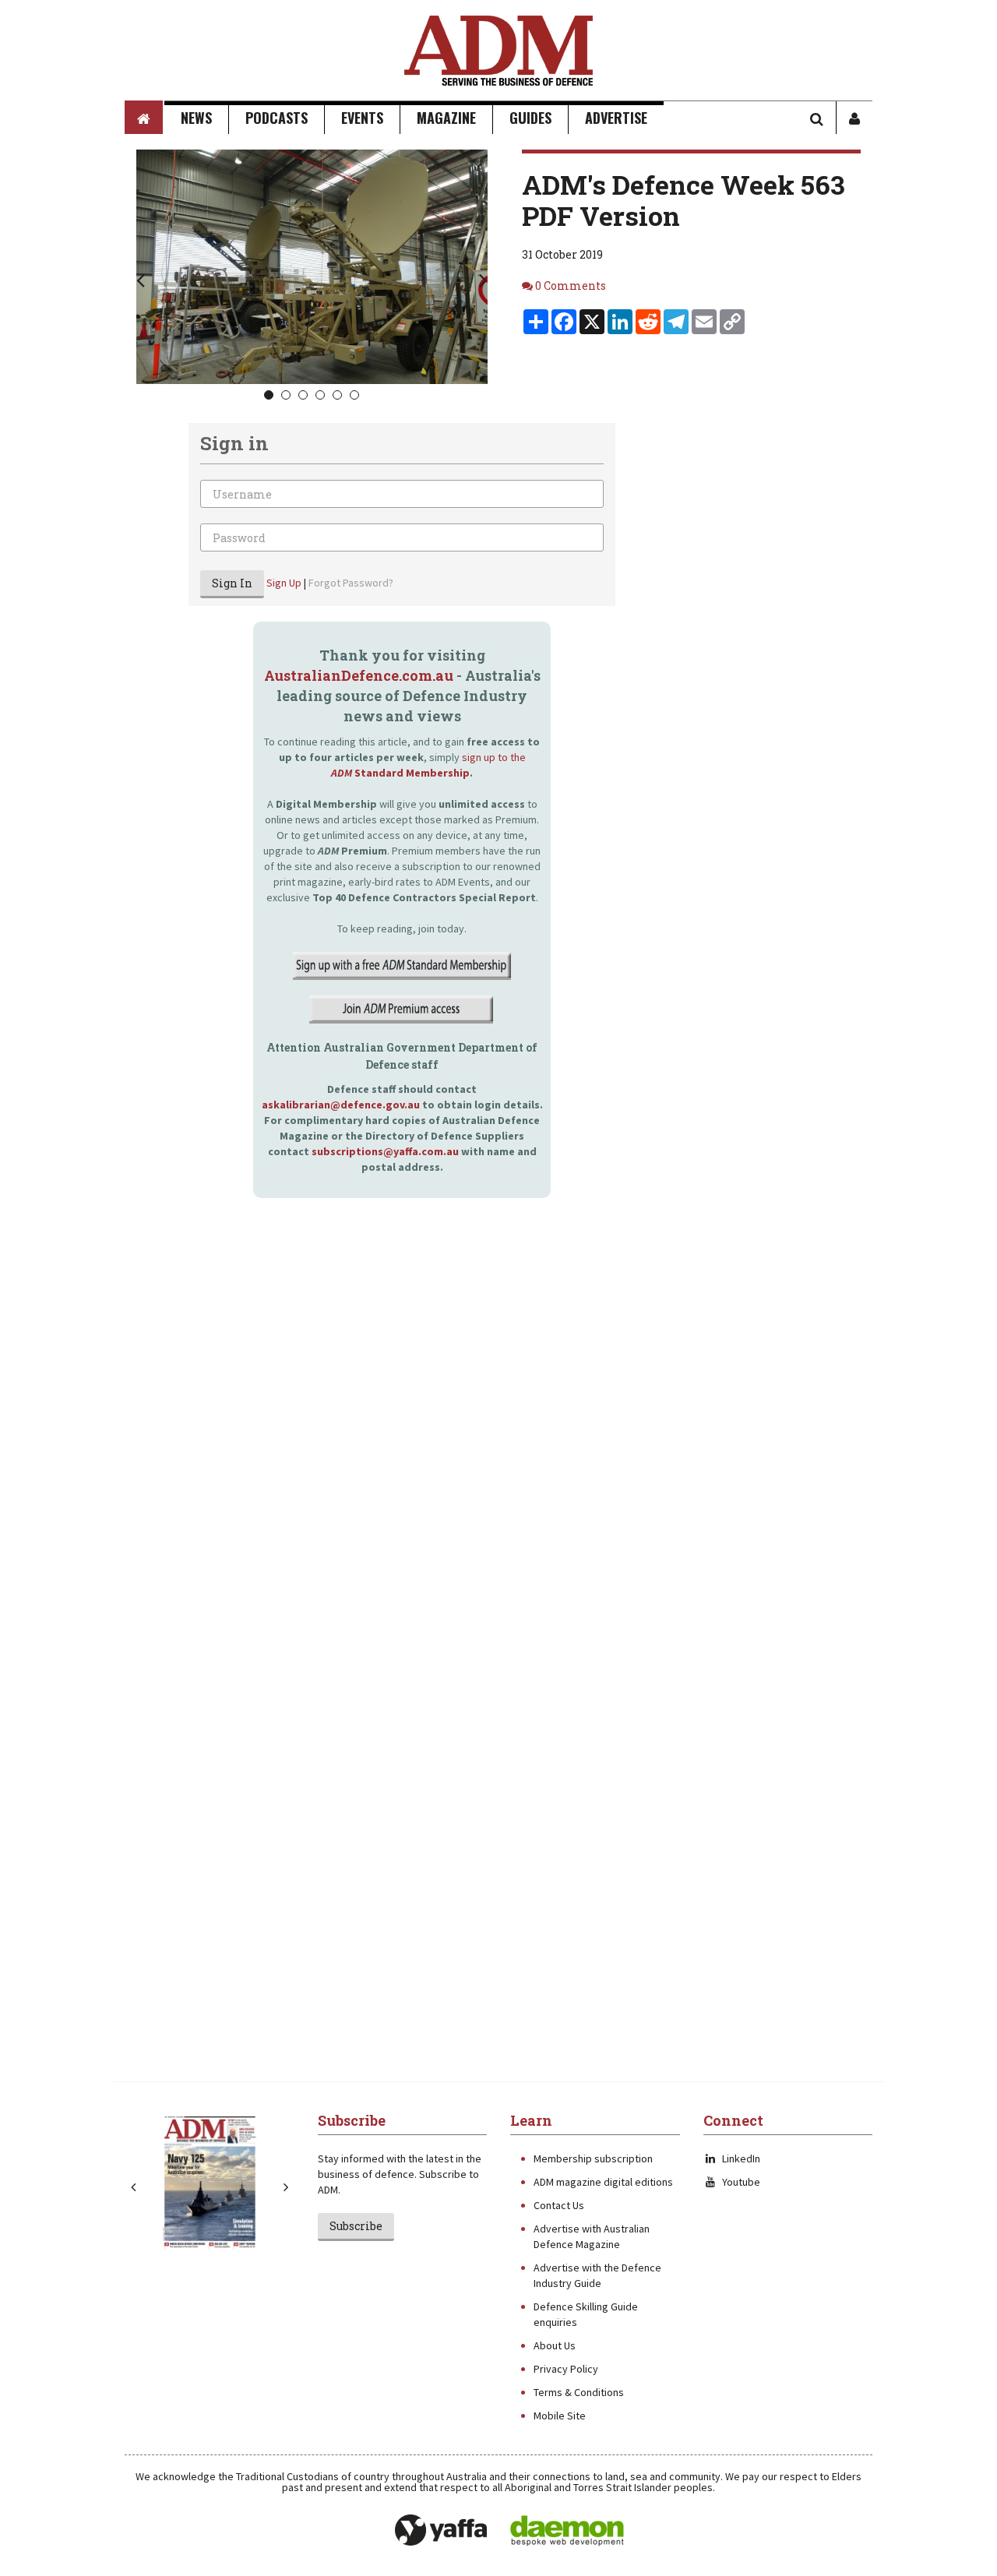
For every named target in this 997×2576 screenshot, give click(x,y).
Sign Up (284, 583)
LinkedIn (741, 2158)
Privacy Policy (566, 2369)
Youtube (741, 2182)
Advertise (616, 118)
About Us (555, 2345)
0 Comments (571, 285)
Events (362, 118)
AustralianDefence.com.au (359, 675)
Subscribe (356, 2226)
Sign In (232, 583)
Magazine (446, 118)
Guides (530, 118)
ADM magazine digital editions (603, 2182)
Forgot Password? (351, 583)
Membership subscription (593, 2158)
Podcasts (277, 118)
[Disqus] (370, 1452)
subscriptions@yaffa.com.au (385, 1151)
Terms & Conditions (579, 2392)
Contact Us (559, 2205)
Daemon (567, 2531)
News (196, 118)
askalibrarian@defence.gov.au (341, 1105)
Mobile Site (560, 2416)
